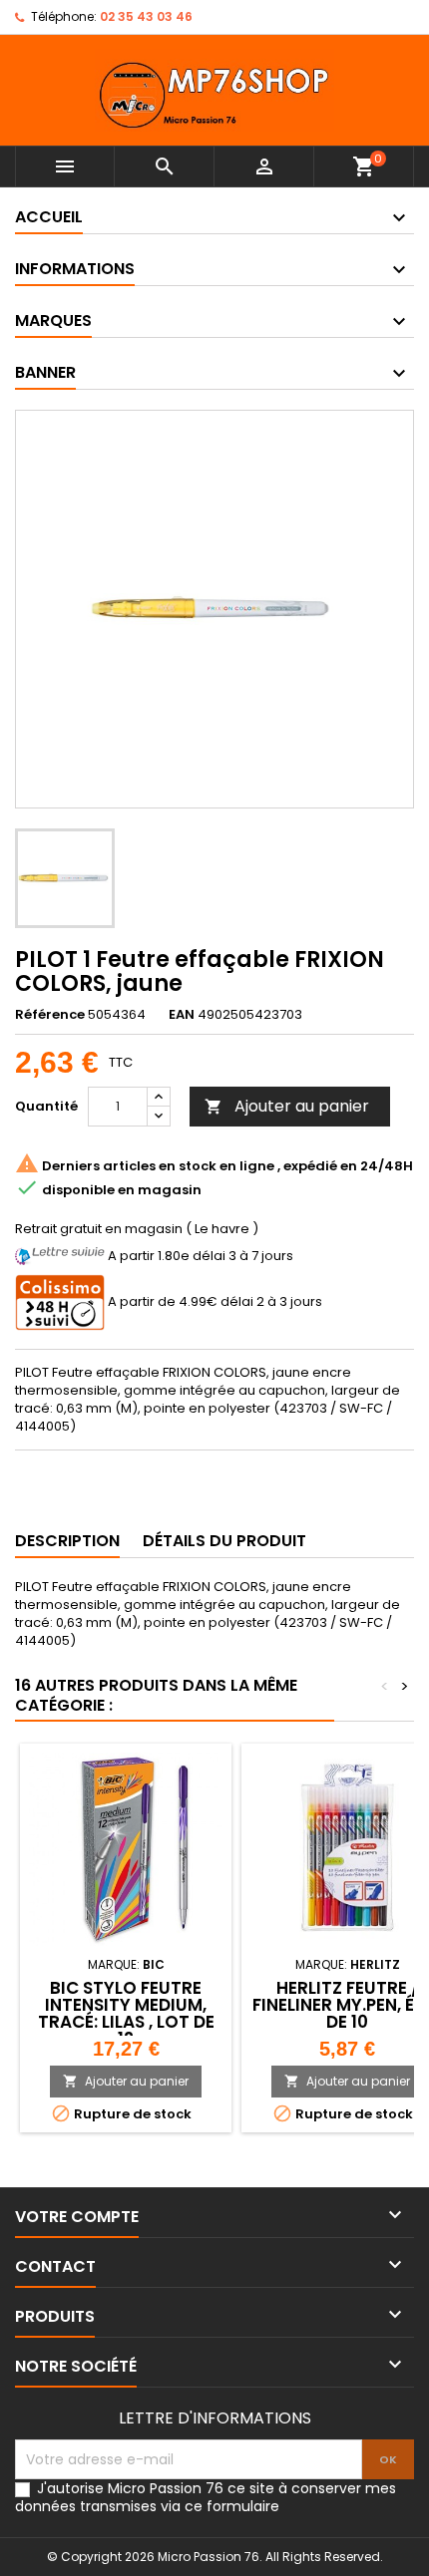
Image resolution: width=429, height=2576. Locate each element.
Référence (50, 1015)
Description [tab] (67, 1541)
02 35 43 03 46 (146, 16)
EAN (182, 1015)
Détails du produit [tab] (224, 1541)
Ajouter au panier (287, 1106)
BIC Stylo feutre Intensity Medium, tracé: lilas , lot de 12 (126, 2013)
